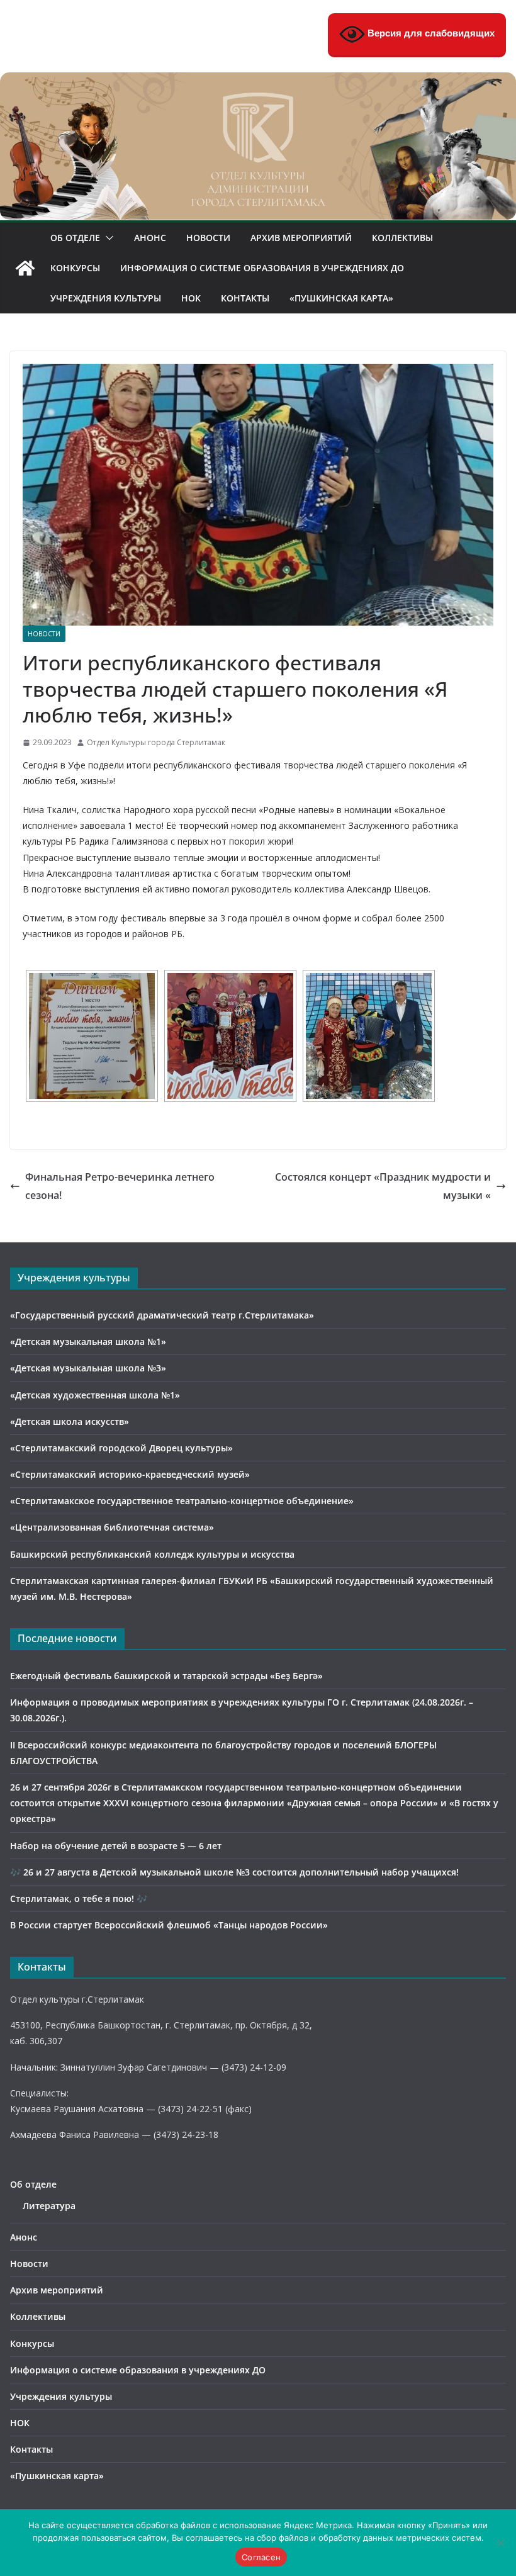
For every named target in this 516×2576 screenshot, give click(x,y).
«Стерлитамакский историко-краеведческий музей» (130, 1474)
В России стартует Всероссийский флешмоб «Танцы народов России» (169, 1925)
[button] (107, 238)
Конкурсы (75, 268)
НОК (191, 298)
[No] (500, 2543)
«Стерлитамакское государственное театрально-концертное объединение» (182, 1501)
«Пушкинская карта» (341, 298)
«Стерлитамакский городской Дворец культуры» (121, 1448)
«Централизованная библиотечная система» (112, 1527)
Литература (49, 2206)
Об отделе (75, 238)
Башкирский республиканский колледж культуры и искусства (152, 1554)
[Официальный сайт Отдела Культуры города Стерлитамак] (258, 81)
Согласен (261, 2557)
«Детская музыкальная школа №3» (88, 1368)
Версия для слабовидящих (430, 33)
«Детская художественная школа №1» (95, 1395)
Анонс (150, 238)
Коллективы (402, 238)
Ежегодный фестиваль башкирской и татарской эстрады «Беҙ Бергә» (166, 1676)
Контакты (245, 298)
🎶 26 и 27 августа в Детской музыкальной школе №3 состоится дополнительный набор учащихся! (234, 1872)
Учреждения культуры (106, 298)
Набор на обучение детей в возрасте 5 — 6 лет (116, 1846)
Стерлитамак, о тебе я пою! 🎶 (79, 1898)
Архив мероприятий (301, 238)
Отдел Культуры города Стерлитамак (156, 742)
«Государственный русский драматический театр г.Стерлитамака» (162, 1315)
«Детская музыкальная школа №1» (88, 1341)
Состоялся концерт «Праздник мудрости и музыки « (383, 1186)
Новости (208, 238)
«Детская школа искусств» (70, 1421)
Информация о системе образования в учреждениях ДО (262, 268)
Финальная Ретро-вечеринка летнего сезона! (120, 1186)
